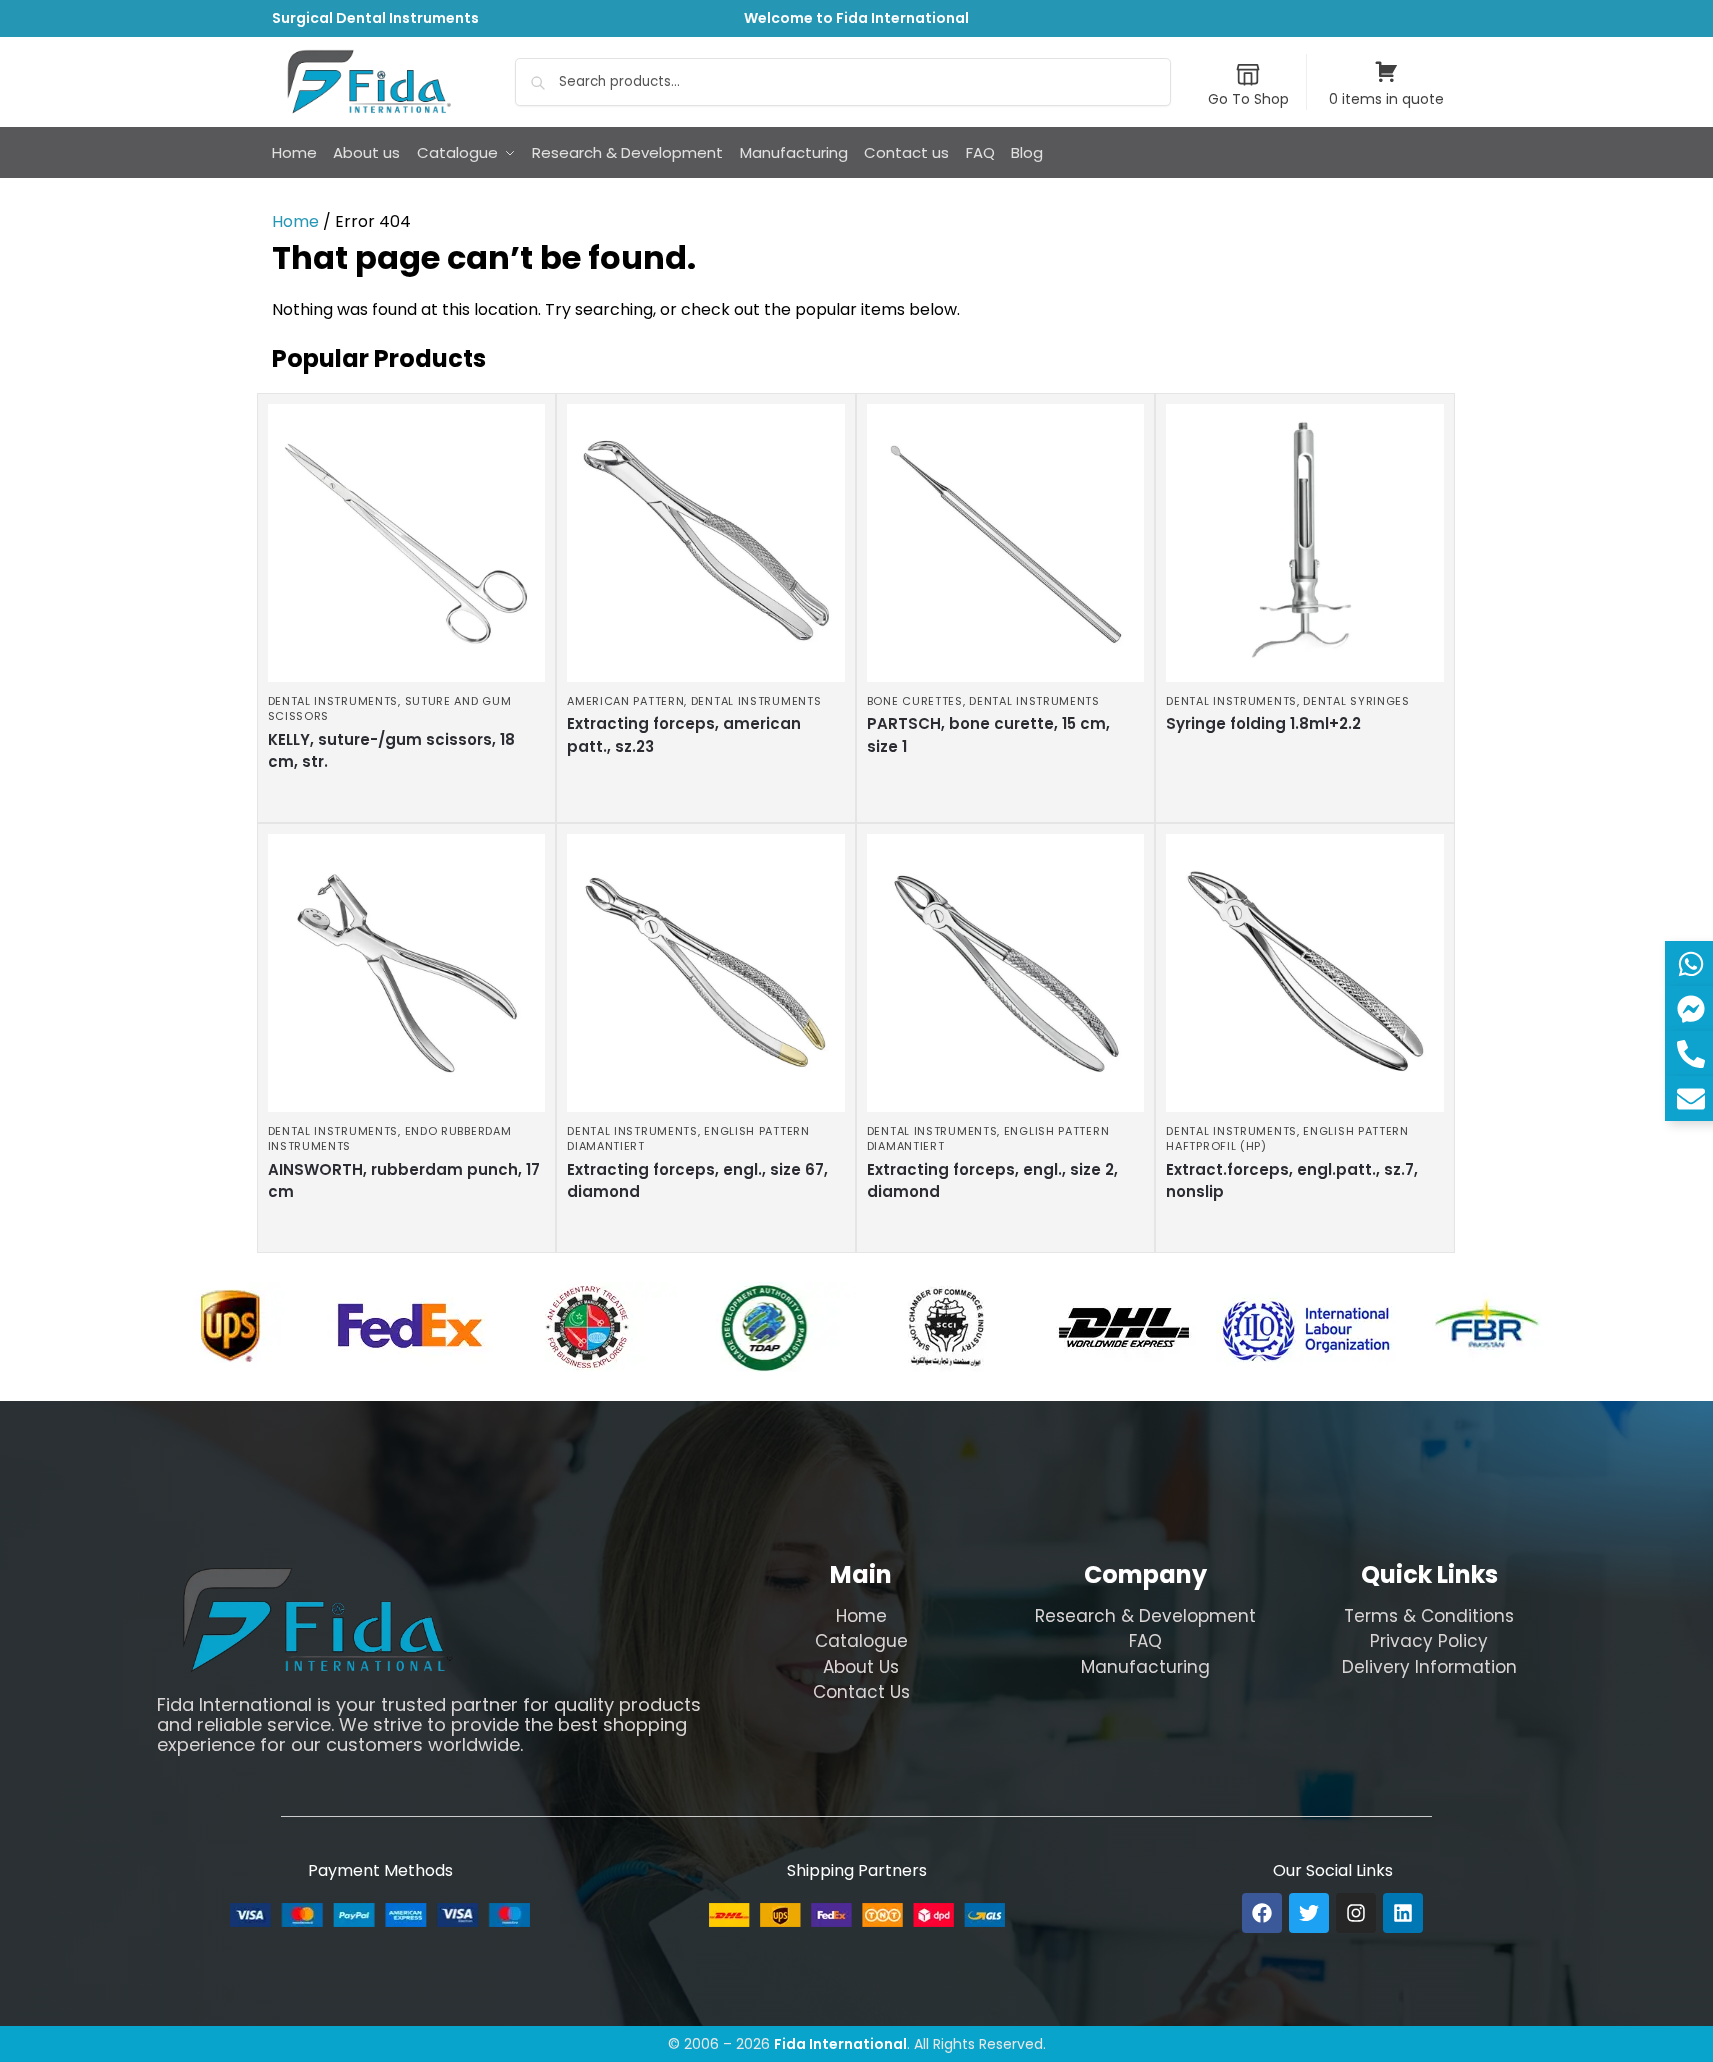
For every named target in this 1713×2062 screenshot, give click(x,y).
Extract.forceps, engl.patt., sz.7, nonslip (1292, 1181)
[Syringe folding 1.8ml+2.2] (1305, 543)
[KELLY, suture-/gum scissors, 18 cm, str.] (407, 543)
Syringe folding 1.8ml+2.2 (1263, 723)
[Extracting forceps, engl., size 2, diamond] (1006, 973)
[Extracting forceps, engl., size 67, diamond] (706, 973)
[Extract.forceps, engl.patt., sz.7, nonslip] (1305, 973)
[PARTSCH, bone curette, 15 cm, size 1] (1006, 543)
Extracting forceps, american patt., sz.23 (684, 735)
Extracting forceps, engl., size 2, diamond (992, 1181)
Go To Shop (1248, 99)
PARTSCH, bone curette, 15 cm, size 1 (988, 735)
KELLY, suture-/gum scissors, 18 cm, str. (391, 751)
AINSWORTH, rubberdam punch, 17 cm (404, 1181)
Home (295, 221)
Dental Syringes (1356, 701)
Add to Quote (401, 802)
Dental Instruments (333, 701)
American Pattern (625, 701)
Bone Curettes (915, 701)
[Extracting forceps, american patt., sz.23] (706, 543)
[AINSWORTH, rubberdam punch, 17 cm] (407, 973)
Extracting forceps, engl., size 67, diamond (697, 1181)
